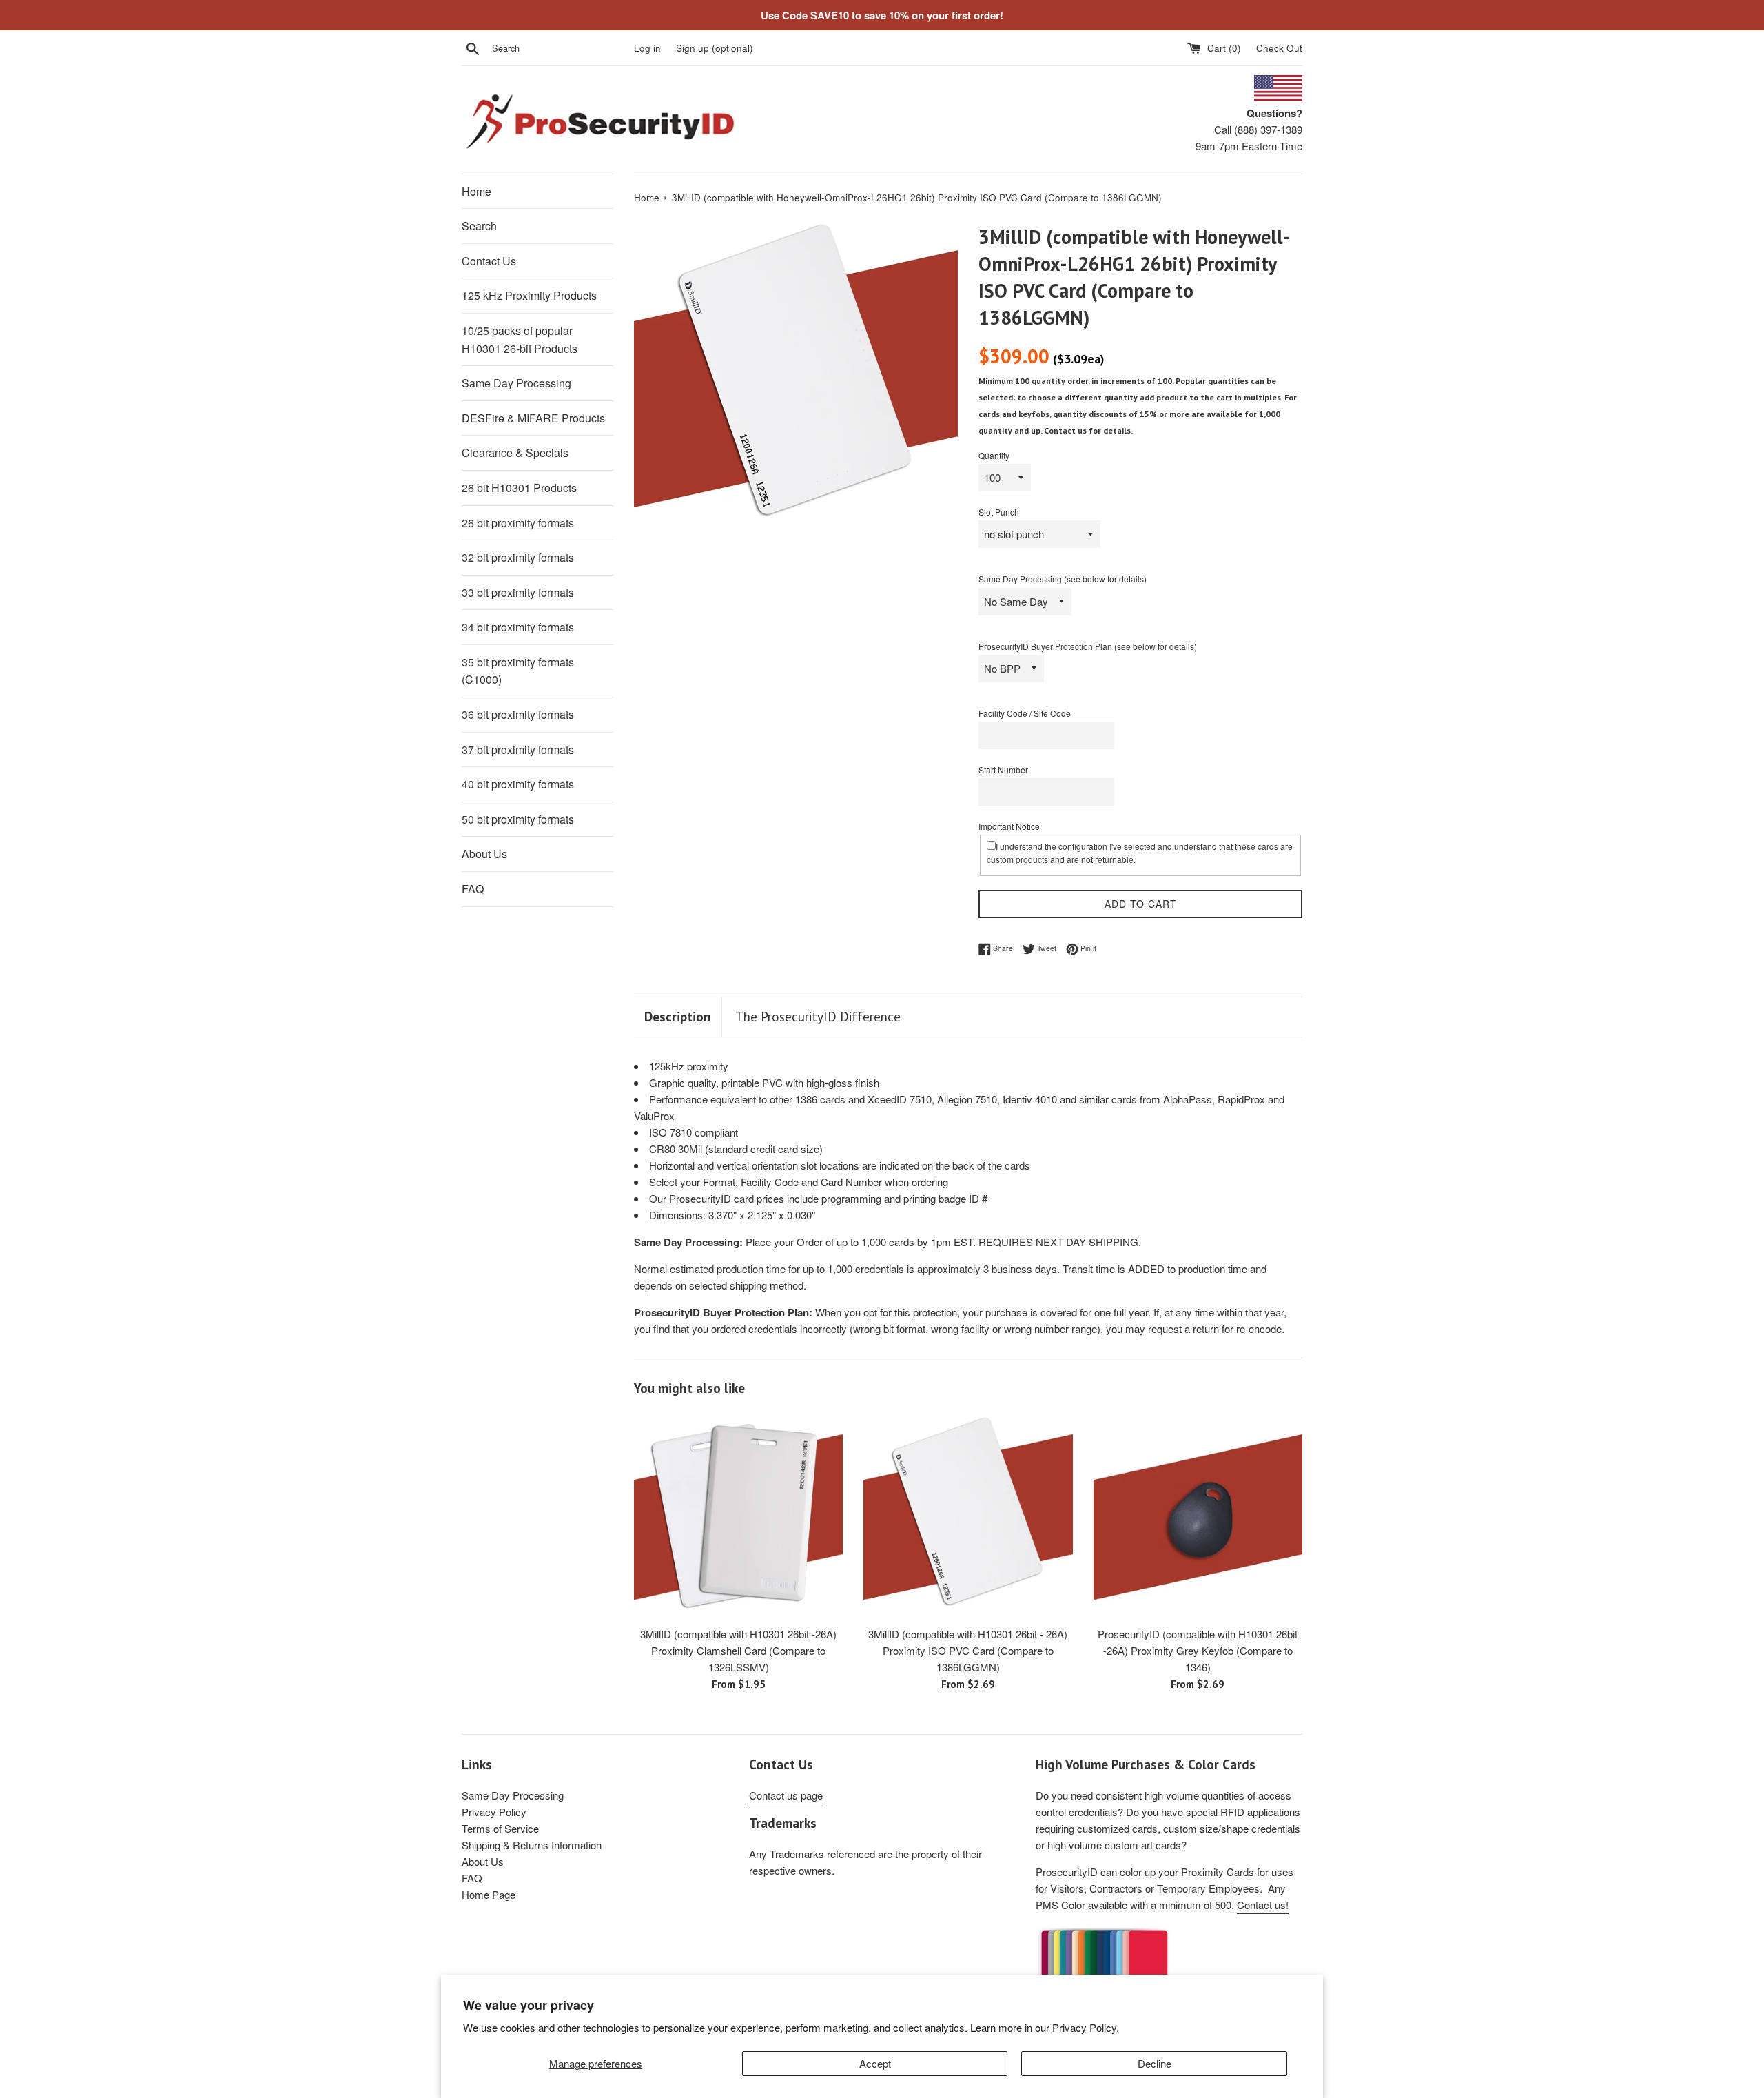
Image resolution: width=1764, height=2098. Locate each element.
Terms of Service (500, 1828)
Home (476, 191)
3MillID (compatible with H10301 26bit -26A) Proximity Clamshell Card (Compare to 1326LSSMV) (738, 1650)
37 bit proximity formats (518, 750)
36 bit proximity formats (518, 714)
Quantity (994, 455)
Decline (1155, 2063)
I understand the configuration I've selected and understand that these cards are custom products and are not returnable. (1140, 853)
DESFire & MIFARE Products (533, 418)
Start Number (1003, 770)
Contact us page (786, 1795)
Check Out (1279, 48)
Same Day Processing (516, 383)
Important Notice (1009, 826)
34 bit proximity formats (518, 627)
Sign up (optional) (715, 48)
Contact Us (489, 261)
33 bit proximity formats (518, 592)
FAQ (473, 889)
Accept (875, 2063)
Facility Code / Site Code (1025, 713)
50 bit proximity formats (518, 819)
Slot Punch (999, 512)
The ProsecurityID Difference (818, 1017)
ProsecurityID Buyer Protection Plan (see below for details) (1088, 646)
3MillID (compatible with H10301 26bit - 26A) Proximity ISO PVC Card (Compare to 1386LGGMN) (968, 1650)
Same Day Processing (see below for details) (1063, 579)
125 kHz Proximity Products (529, 295)
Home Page (489, 1894)
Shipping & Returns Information (532, 1845)
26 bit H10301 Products (519, 488)
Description (678, 1017)
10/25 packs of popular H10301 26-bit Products (520, 339)
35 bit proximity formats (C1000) (518, 671)
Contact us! (1263, 1905)
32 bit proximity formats (518, 557)
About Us (484, 854)
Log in (647, 48)
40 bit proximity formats (518, 784)
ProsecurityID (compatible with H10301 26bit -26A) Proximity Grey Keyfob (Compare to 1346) (1198, 1650)
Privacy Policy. (1086, 2027)
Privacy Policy (494, 1812)
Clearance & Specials (515, 452)
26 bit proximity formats (518, 523)
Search (479, 226)
